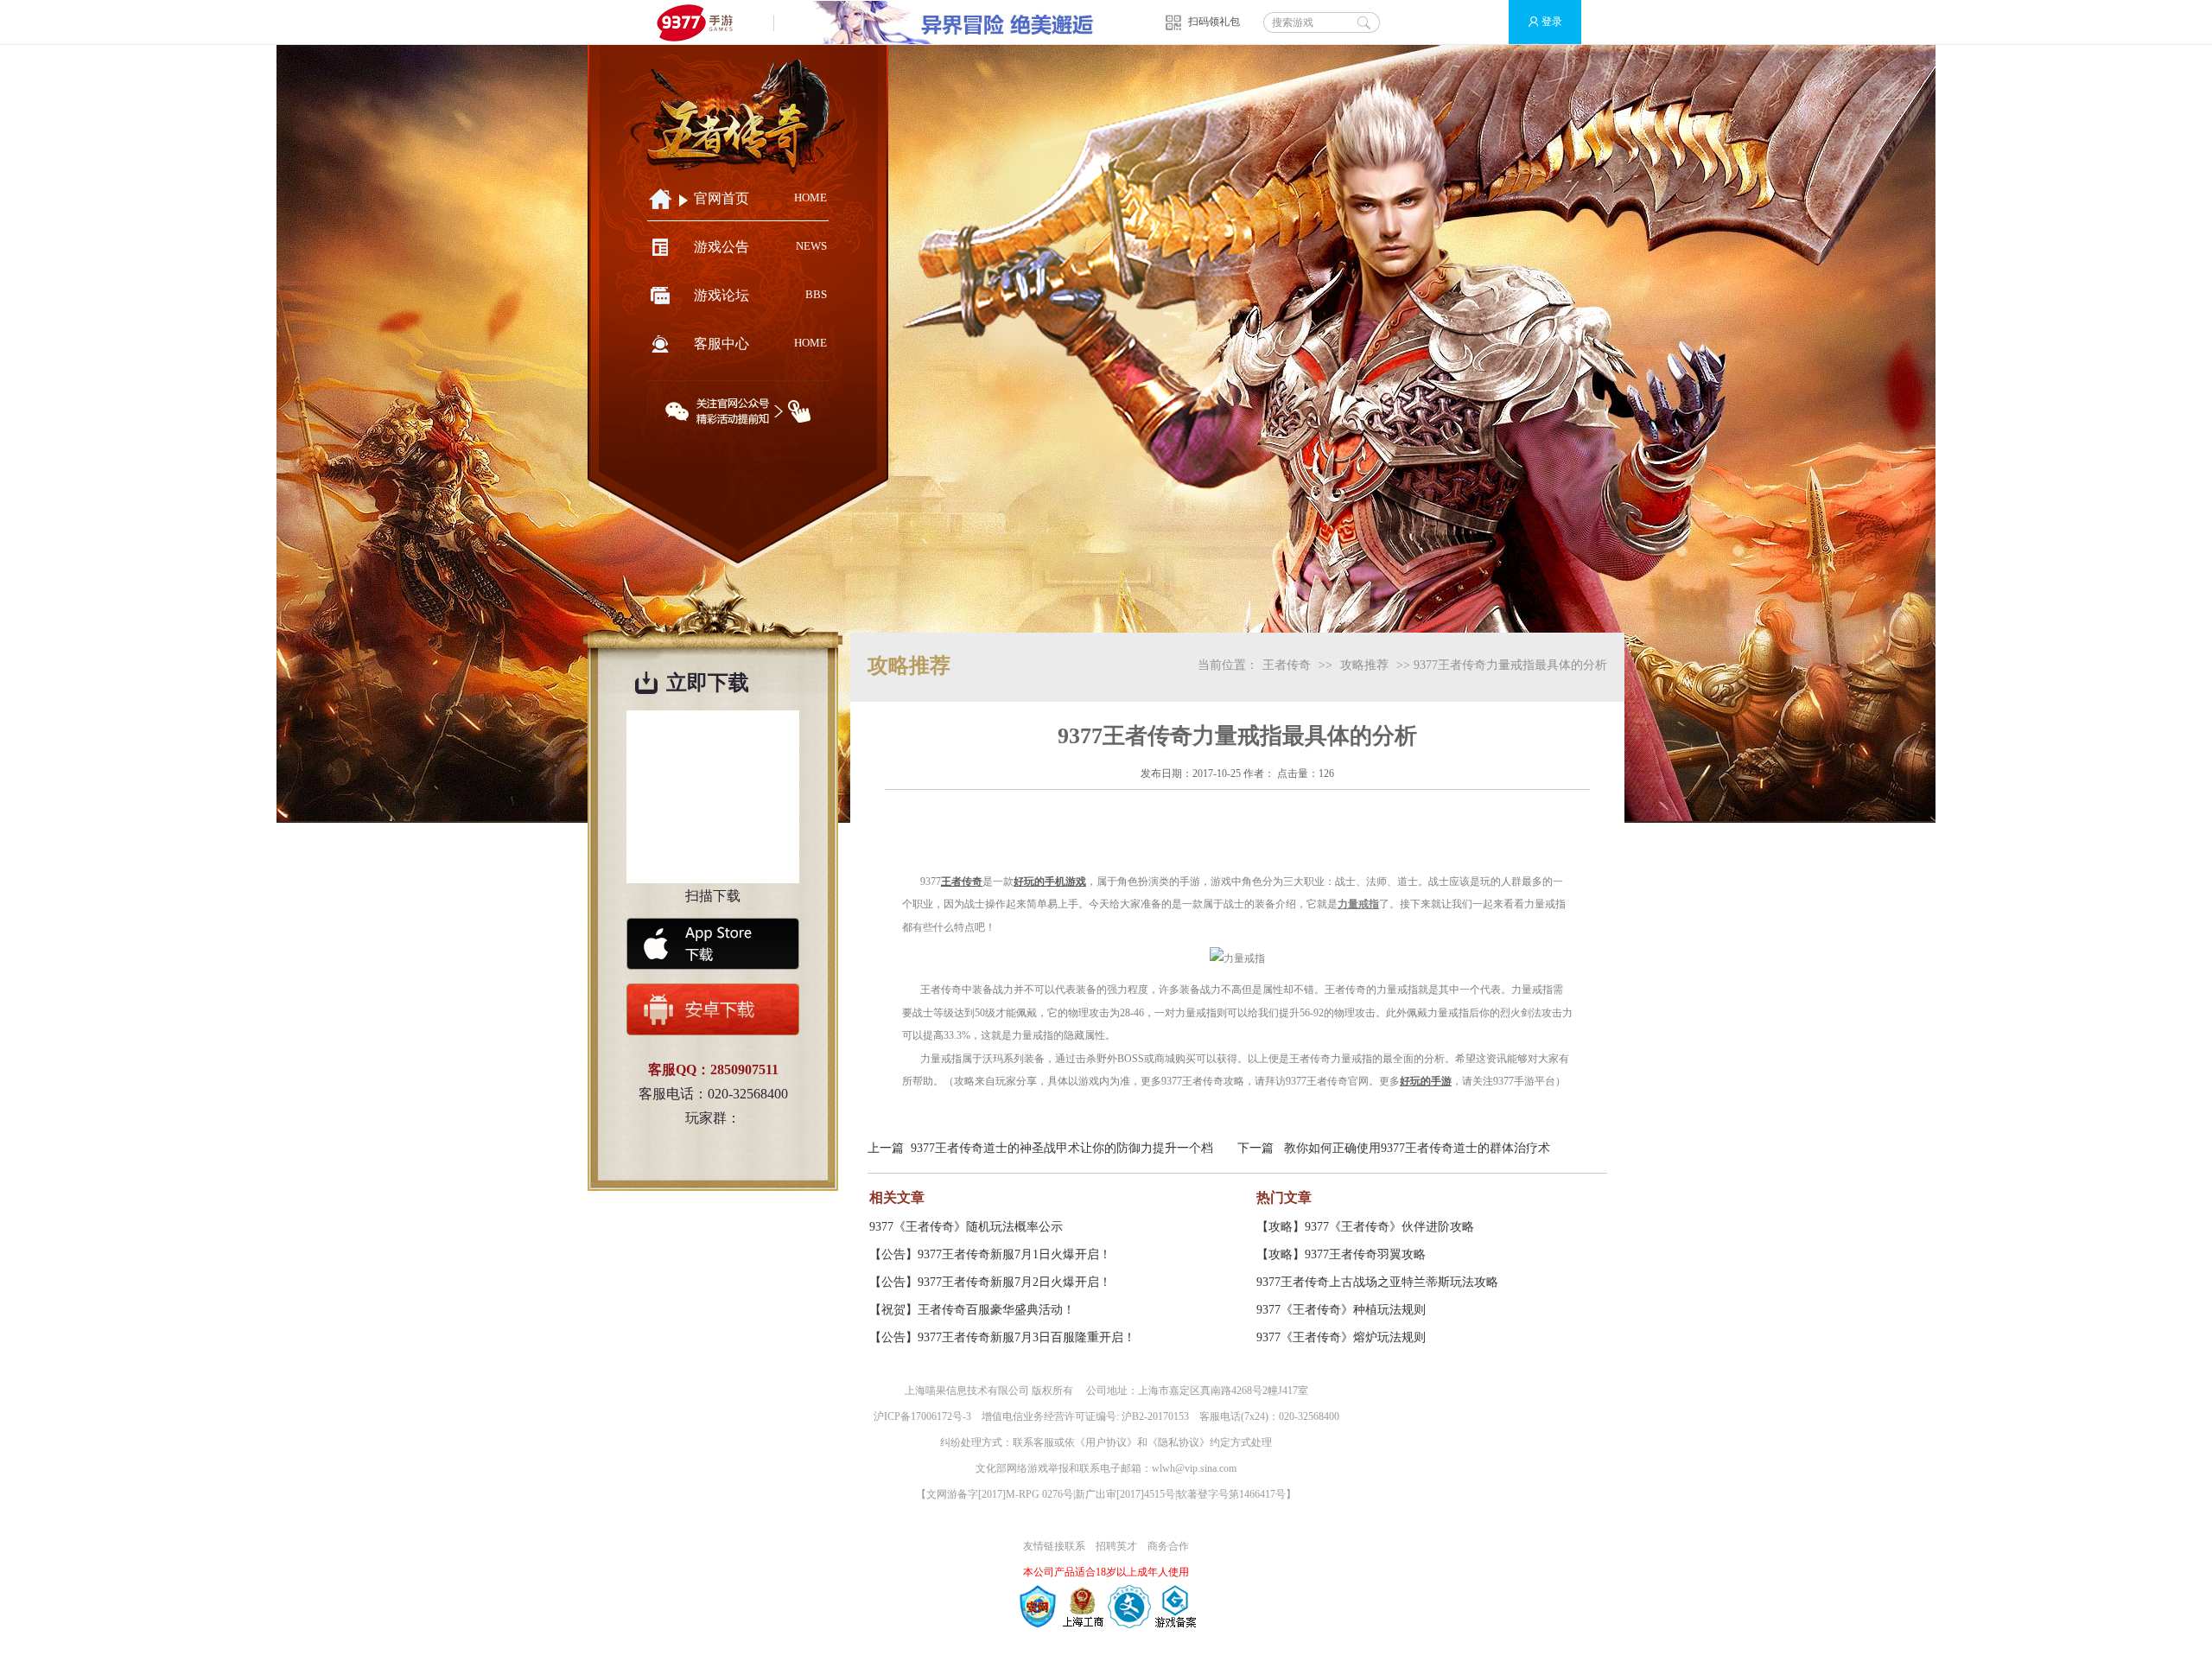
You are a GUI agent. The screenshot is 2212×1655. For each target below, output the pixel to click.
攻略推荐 (1364, 665)
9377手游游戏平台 (702, 22)
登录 (1552, 22)
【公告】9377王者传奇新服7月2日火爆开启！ (990, 1282)
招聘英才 (1116, 1546)
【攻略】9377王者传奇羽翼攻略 (1341, 1254)
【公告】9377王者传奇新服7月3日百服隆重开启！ (1002, 1337)
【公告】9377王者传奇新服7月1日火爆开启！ (990, 1254)
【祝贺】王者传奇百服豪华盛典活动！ (972, 1310)
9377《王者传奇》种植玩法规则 (1341, 1310)
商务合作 (1168, 1546)
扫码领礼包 (1214, 22)
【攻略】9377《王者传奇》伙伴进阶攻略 (1365, 1227)
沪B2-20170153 (1155, 1416)
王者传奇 (1287, 665)
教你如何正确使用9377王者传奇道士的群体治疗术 (1417, 1148)
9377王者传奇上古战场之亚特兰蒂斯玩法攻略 (1377, 1282)
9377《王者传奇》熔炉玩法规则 (1341, 1337)
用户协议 (1106, 1442)
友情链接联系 (1054, 1546)
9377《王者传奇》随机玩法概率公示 (966, 1227)
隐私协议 (1179, 1442)
